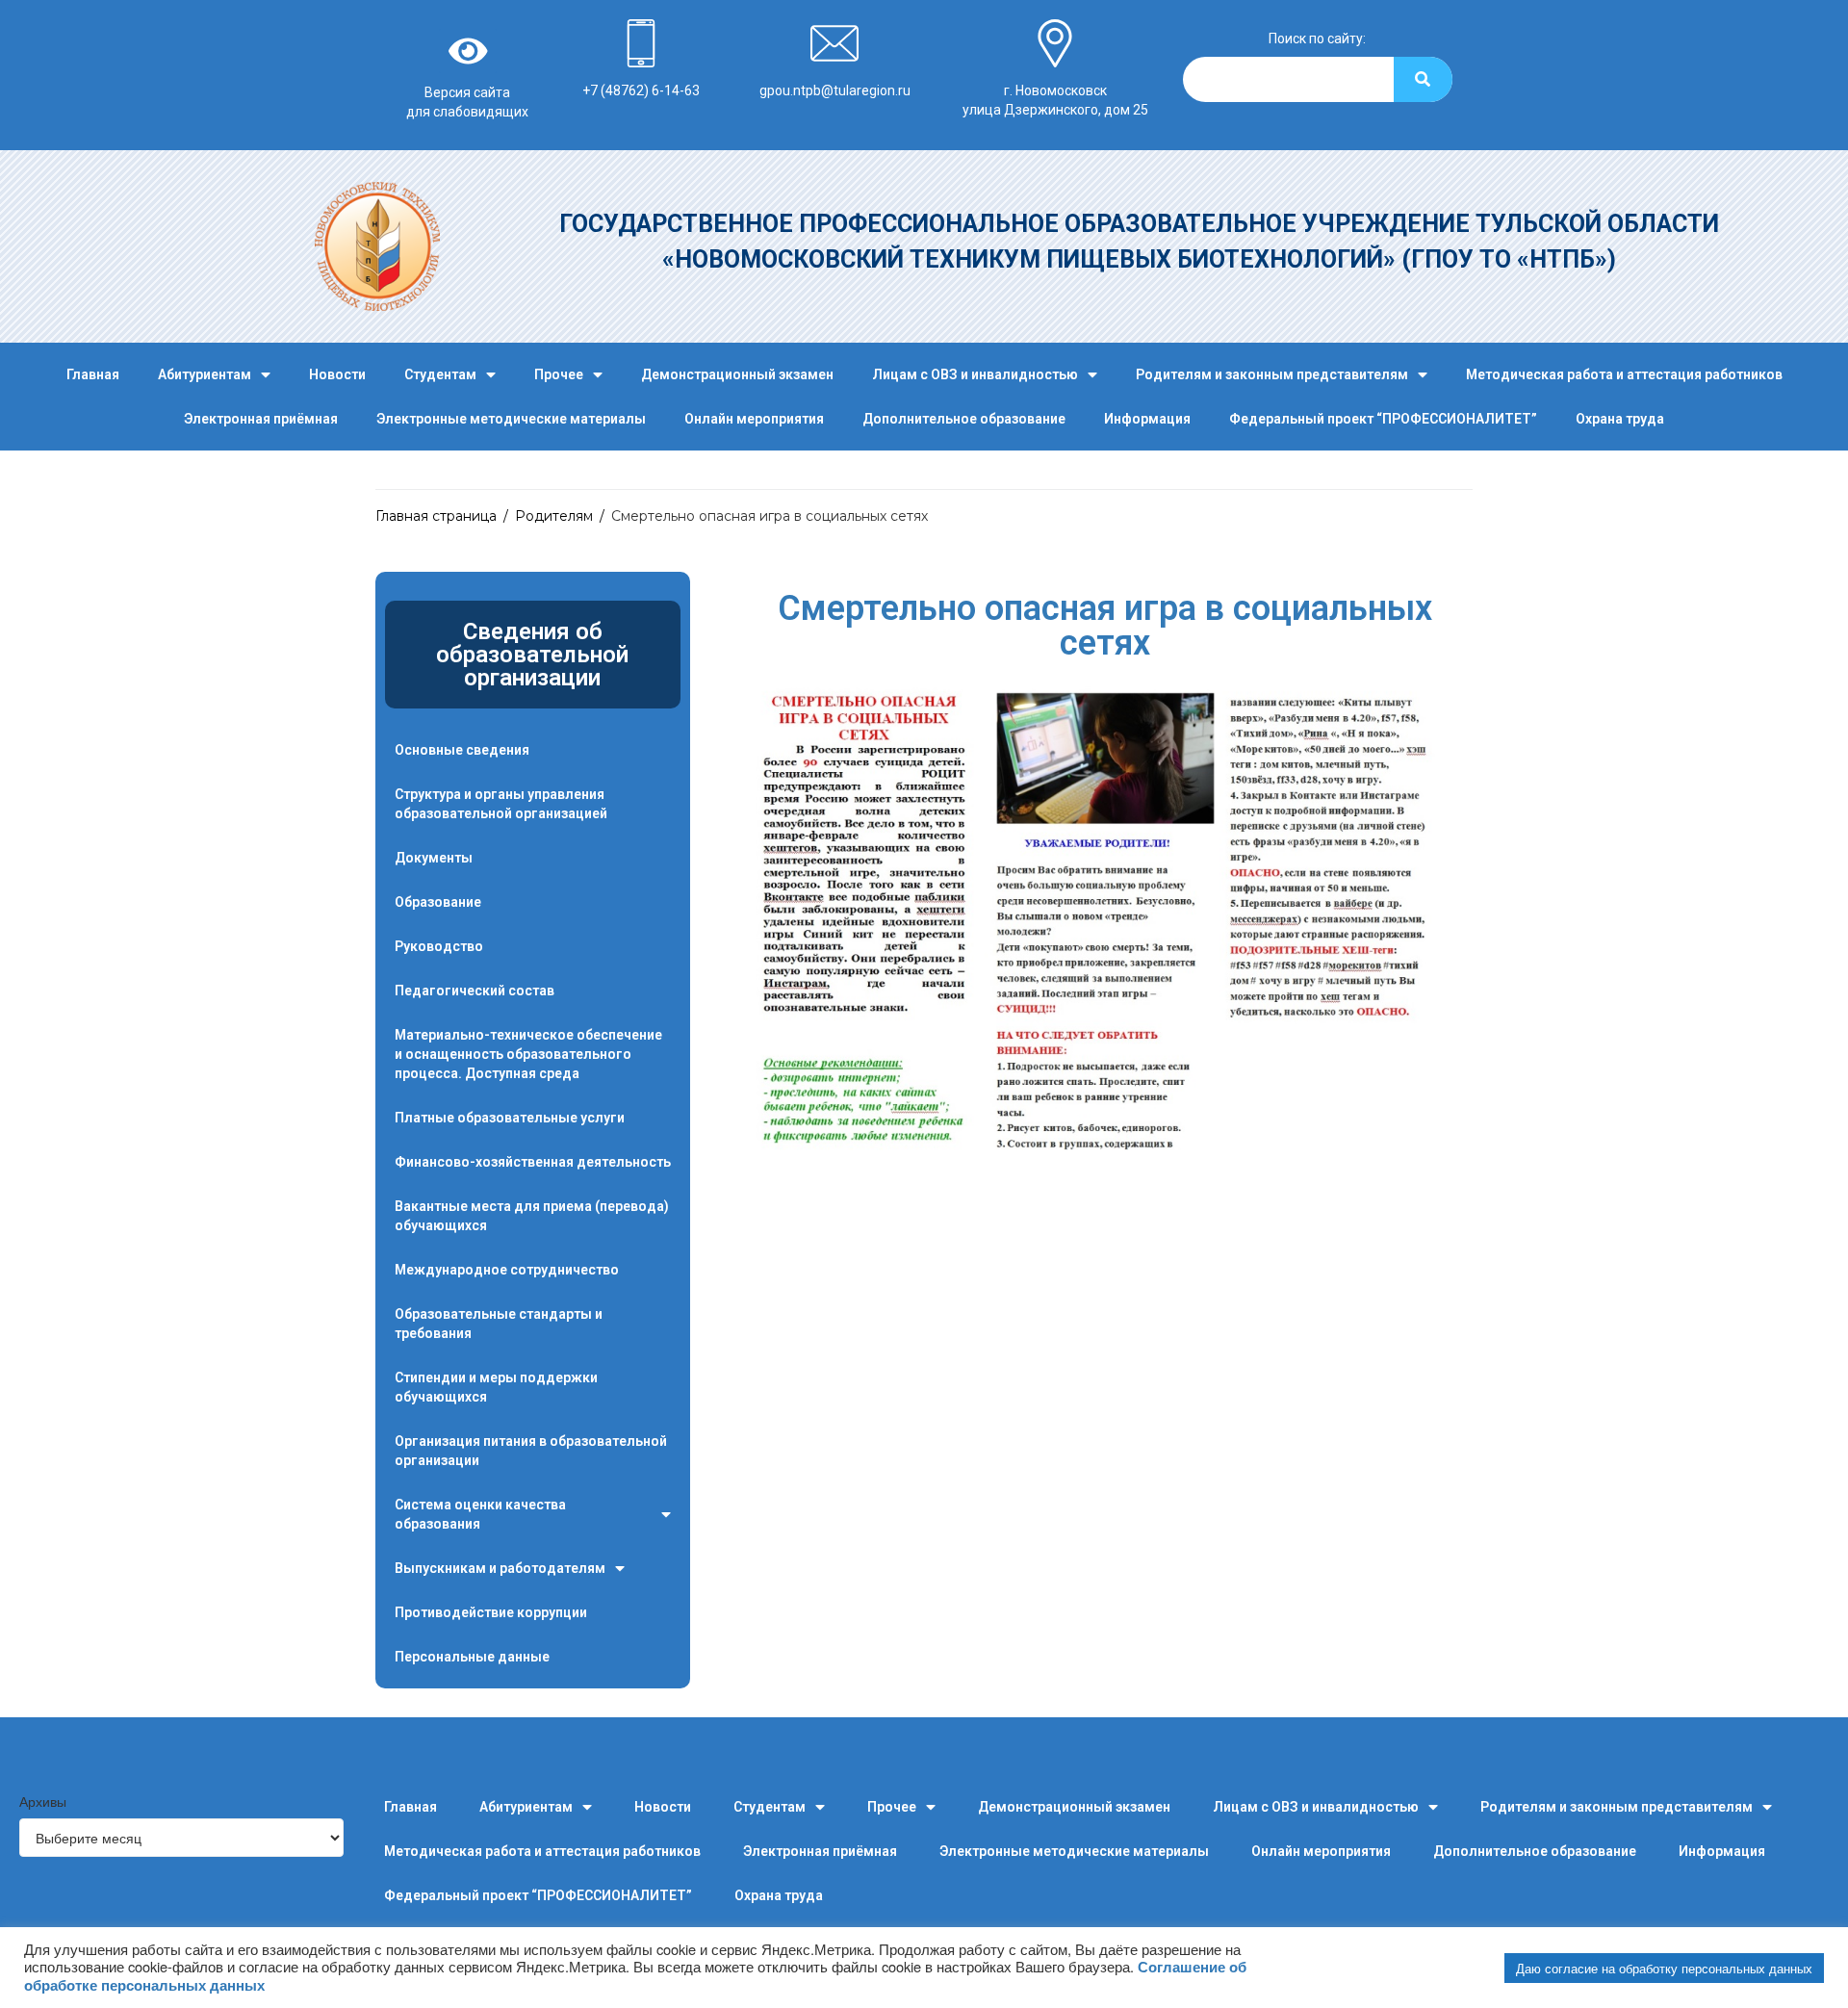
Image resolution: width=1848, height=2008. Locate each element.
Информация (1147, 419)
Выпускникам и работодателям (500, 1568)
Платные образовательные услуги (510, 1118)
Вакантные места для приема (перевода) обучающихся (532, 1216)
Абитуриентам (205, 374)
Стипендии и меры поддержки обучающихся (496, 1387)
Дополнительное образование (964, 419)
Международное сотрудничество (507, 1270)
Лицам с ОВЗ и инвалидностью (975, 374)
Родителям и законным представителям (1272, 374)
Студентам (440, 374)
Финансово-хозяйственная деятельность (533, 1162)
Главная (93, 374)
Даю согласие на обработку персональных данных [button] (1664, 1968)
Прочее (559, 374)
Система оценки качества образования (480, 1514)
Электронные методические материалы (511, 419)
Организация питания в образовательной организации (531, 1451)
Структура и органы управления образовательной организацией (501, 804)
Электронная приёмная (261, 419)
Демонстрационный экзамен (737, 374)
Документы (434, 858)
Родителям (554, 516)
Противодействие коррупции (491, 1612)
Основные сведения (462, 750)
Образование (438, 902)
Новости (337, 374)
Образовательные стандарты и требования (499, 1324)
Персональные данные (472, 1657)
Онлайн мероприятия (754, 419)
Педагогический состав (475, 991)
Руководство (439, 946)
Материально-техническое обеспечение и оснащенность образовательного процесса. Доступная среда (528, 1054)
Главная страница (436, 516)
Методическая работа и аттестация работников (1624, 374)
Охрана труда (1620, 419)
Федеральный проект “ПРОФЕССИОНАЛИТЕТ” (1383, 419)
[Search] (1423, 79)
